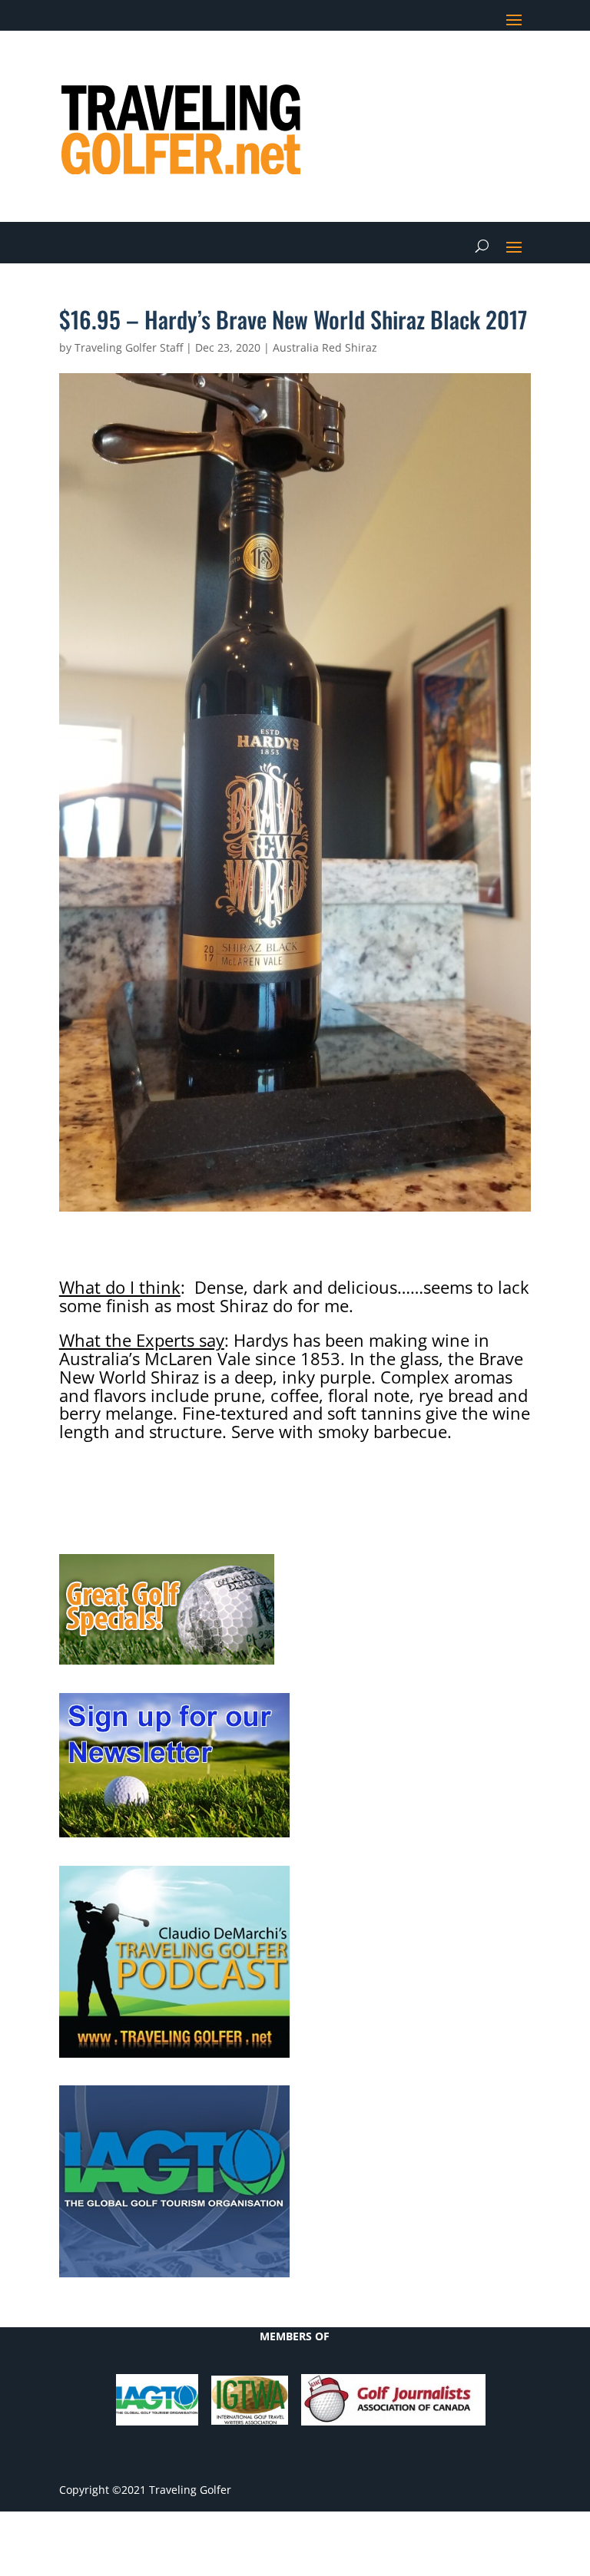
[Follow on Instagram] (519, 66)
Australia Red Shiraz (325, 347)
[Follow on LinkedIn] (457, 66)
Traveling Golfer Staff (129, 347)
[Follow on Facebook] (396, 66)
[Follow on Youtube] (488, 66)
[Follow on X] (426, 66)
